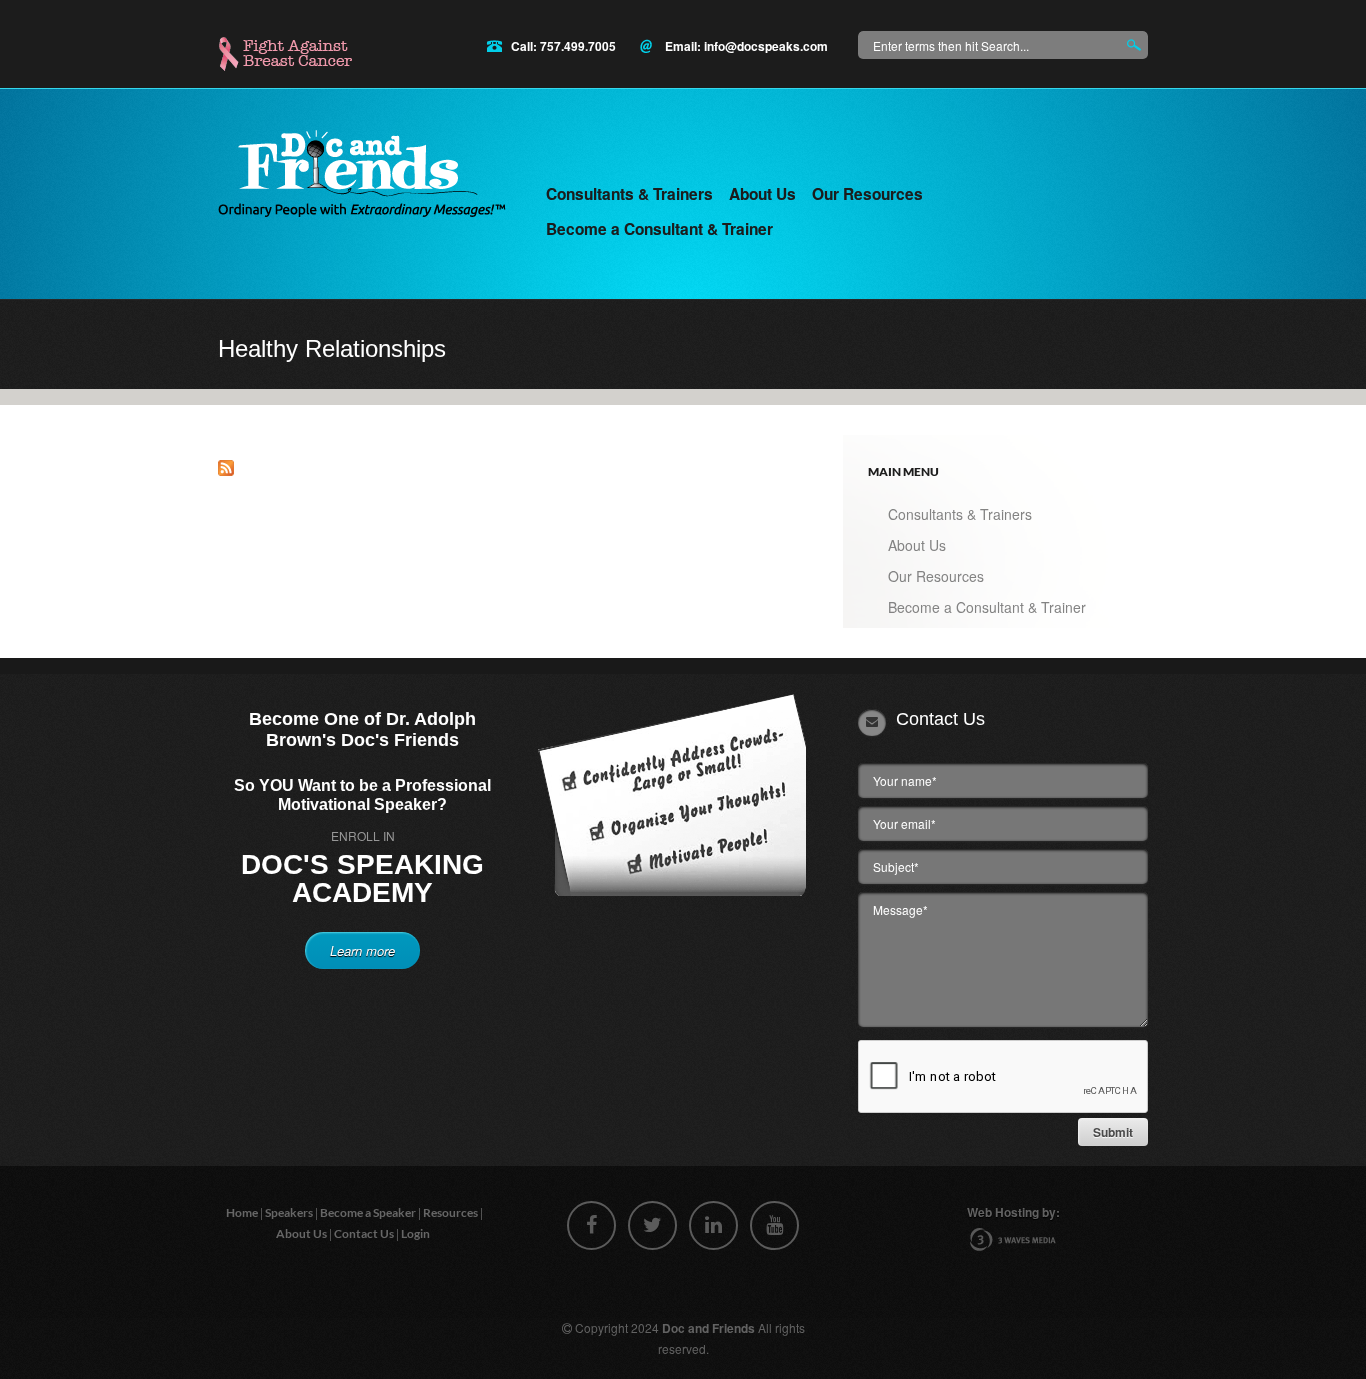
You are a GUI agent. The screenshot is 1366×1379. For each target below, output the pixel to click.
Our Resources (867, 194)
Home (243, 1212)
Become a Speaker (369, 1212)
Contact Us (365, 1233)
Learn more (362, 950)
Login (416, 1233)
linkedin (713, 1225)
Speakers (290, 1212)
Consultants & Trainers (629, 194)
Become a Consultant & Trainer (659, 229)
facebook (591, 1225)
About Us (762, 194)
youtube (774, 1225)
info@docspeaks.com (766, 46)
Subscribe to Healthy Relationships (226, 468)
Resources (451, 1212)
